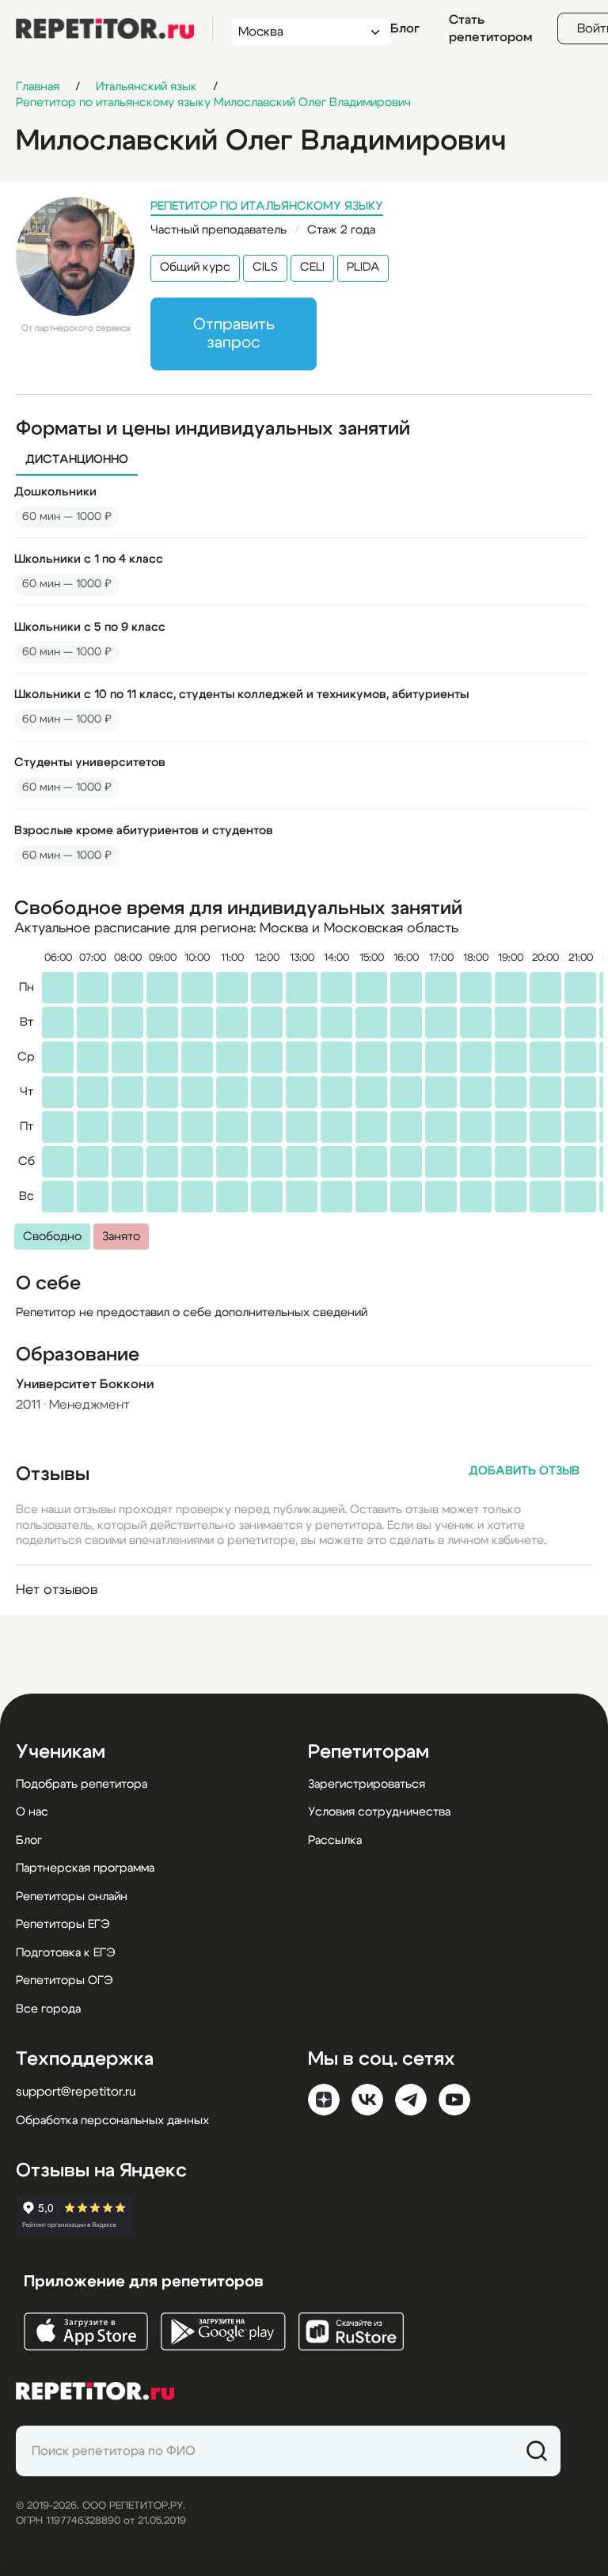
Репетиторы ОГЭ (65, 1980)
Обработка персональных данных (112, 2121)
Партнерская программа (85, 1868)
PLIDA (363, 267)
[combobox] (296, 32)
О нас (32, 1812)
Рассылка (335, 1840)
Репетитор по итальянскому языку (267, 206)
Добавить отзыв (524, 1471)
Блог (405, 28)
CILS (265, 267)
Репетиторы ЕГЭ (63, 1924)
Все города (48, 2009)
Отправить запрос (234, 334)
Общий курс (195, 267)
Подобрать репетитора (82, 1784)
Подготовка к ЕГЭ (66, 1953)
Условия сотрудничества (379, 1812)
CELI (312, 267)
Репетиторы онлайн (72, 1897)
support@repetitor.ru (76, 2092)
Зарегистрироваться (367, 1784)
